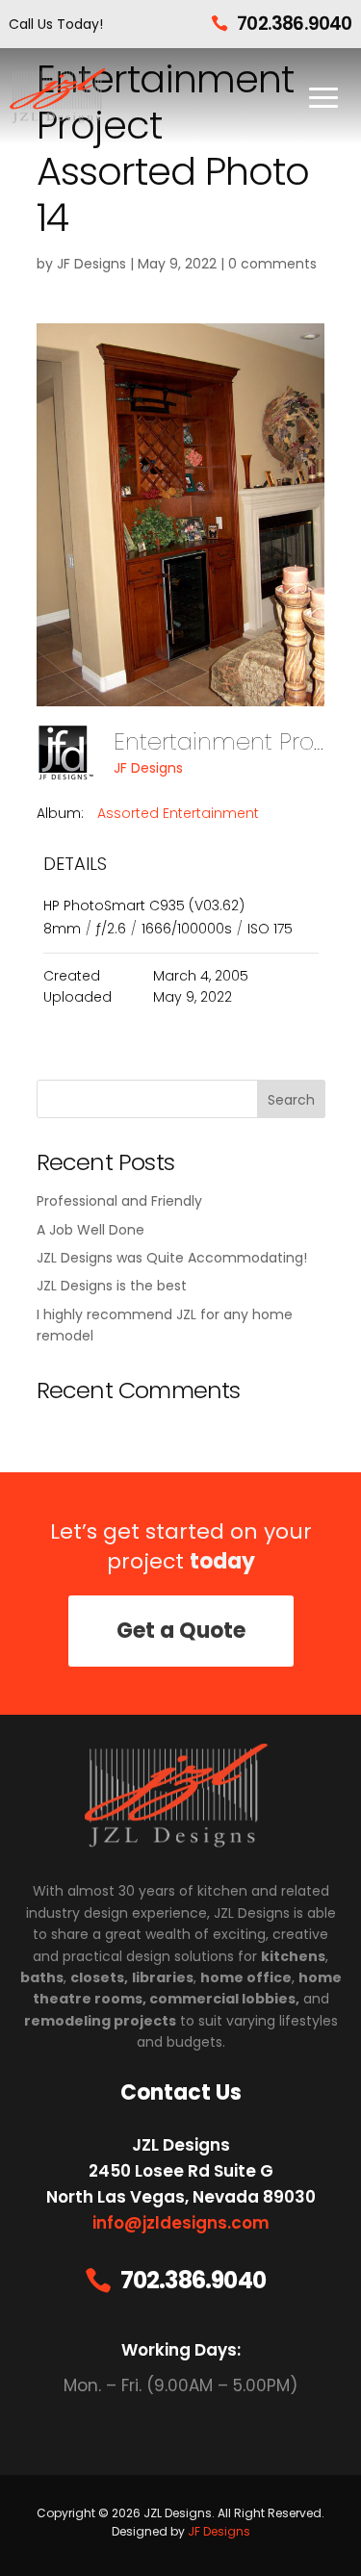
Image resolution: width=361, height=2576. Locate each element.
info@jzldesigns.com (181, 2223)
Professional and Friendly (119, 1201)
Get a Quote (181, 1631)
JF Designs (91, 264)
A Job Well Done (90, 1230)
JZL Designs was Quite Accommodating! (172, 1258)
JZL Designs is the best (112, 1286)
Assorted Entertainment (178, 813)
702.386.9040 (294, 24)
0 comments (272, 264)
